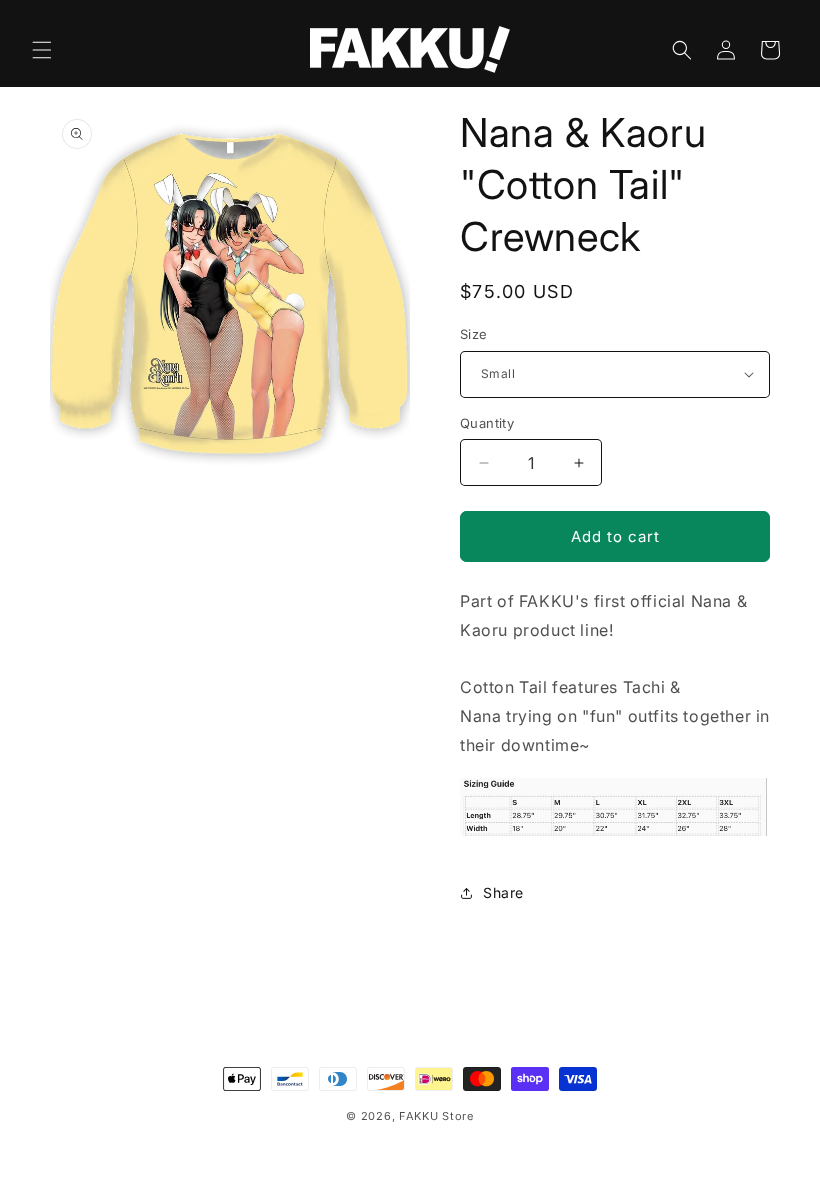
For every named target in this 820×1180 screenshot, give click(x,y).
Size (474, 334)
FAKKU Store (436, 1116)
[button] (42, 50)
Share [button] (503, 892)
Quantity (487, 423)
